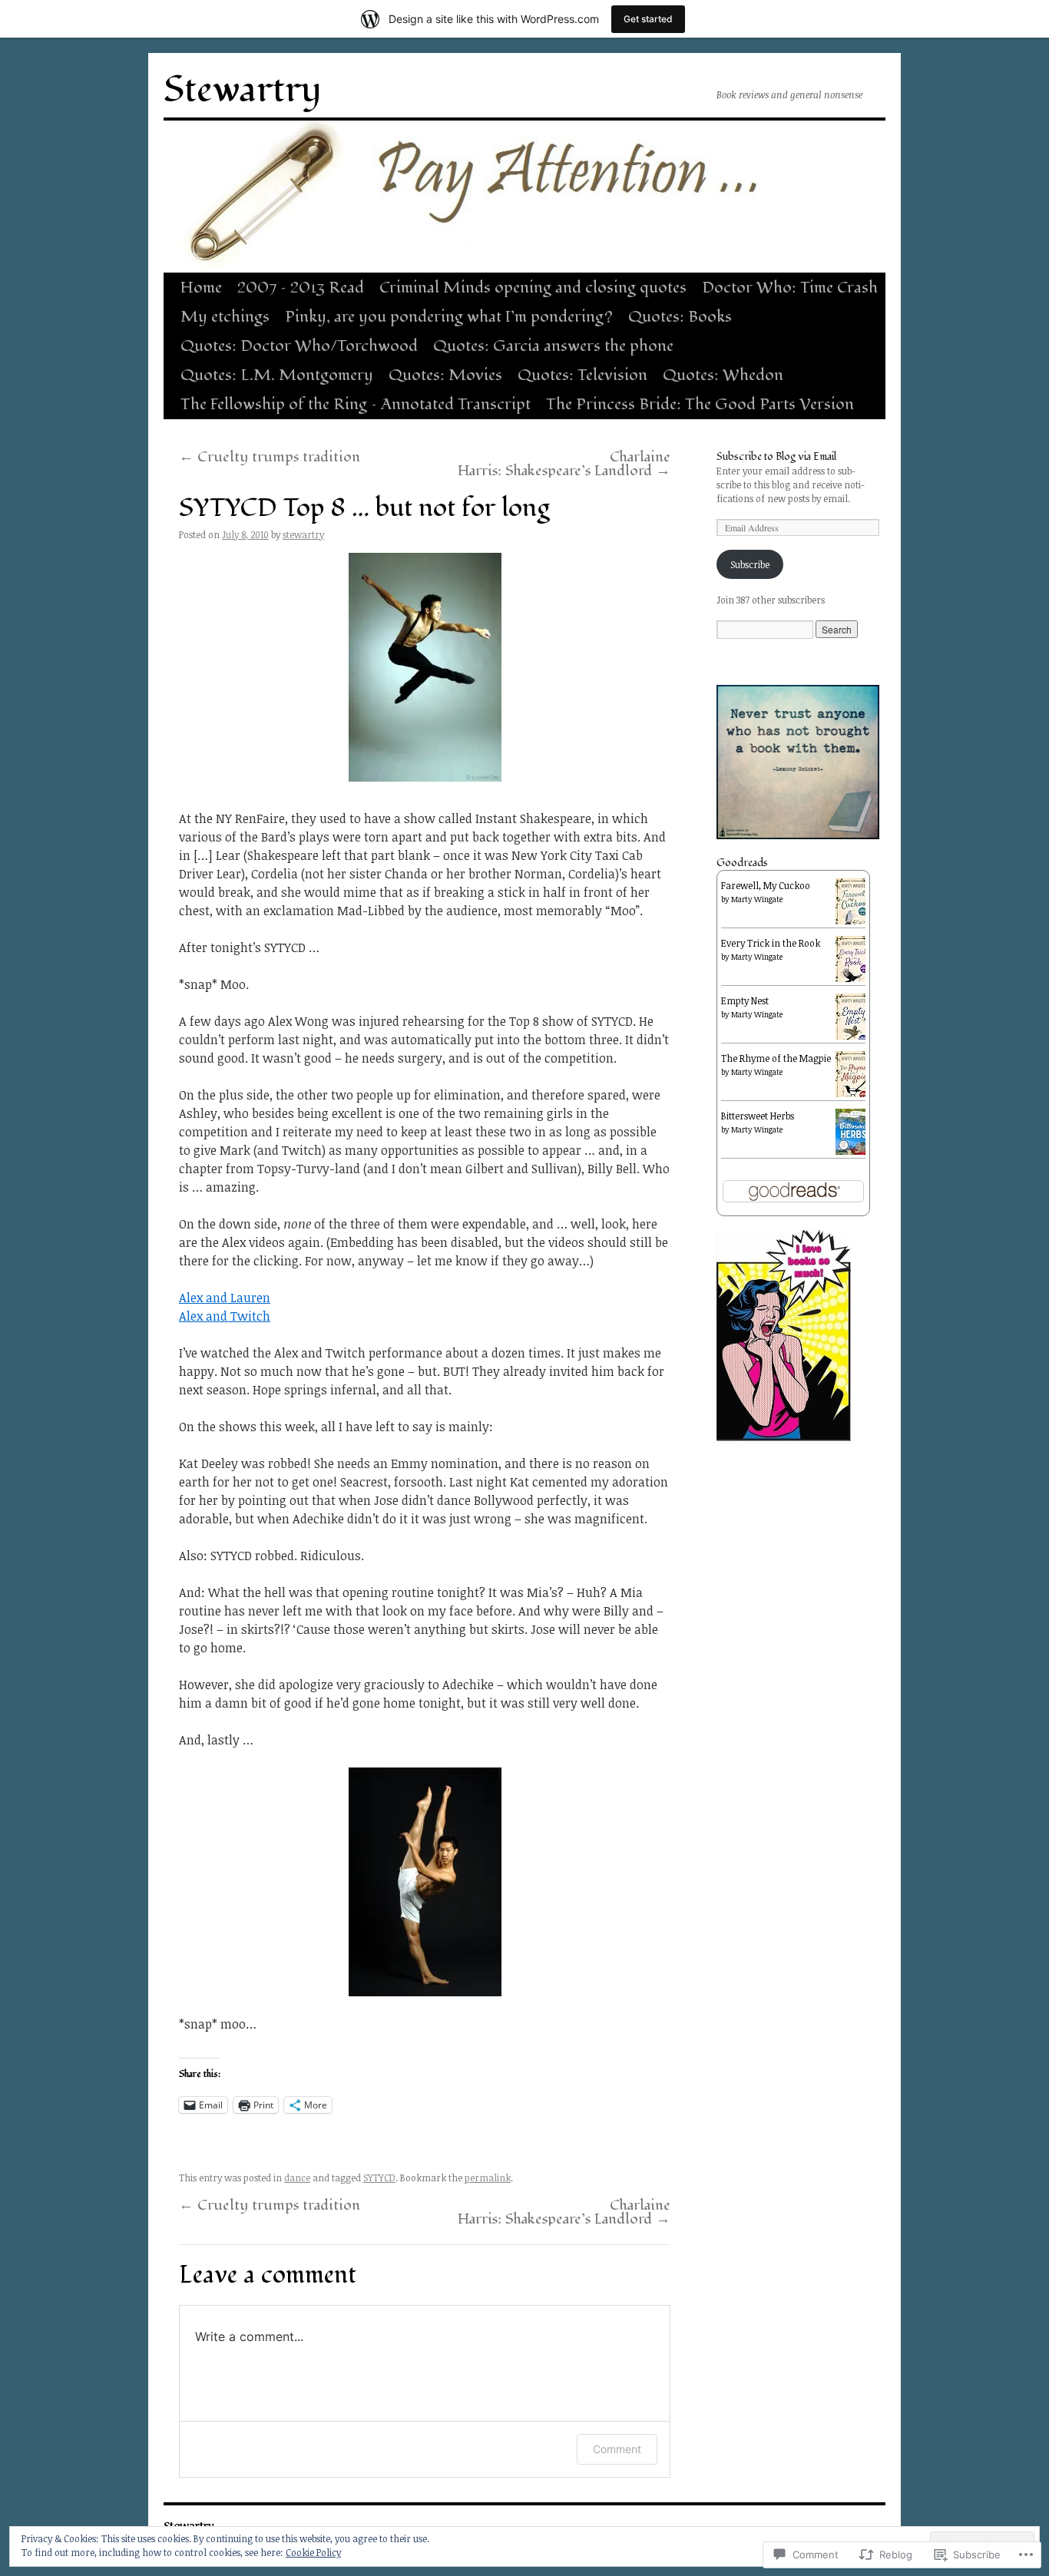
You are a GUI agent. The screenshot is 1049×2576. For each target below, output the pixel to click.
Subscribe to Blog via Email (776, 456)
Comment (617, 2449)
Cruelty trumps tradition (270, 457)
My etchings (225, 317)
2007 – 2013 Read (301, 288)
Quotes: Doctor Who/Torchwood (299, 346)
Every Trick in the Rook (771, 943)
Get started (648, 19)
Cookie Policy (313, 2552)
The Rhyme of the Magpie (776, 1058)
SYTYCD (379, 2178)
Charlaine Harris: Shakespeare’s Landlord (564, 464)
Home (201, 288)
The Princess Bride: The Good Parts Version (700, 404)
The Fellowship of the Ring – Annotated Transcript (356, 404)
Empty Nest (745, 1000)
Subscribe (750, 564)
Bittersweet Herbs (758, 1116)
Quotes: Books (680, 317)
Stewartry (243, 90)
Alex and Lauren (225, 1298)
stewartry (303, 534)
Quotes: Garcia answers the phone (553, 346)
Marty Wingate (757, 899)
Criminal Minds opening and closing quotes (533, 288)
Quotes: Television (582, 375)
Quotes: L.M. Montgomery (277, 375)
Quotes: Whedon (723, 375)
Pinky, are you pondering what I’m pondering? (449, 317)
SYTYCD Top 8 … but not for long (364, 508)
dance (297, 2178)
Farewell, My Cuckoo (766, 885)
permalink (488, 2178)
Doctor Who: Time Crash (790, 288)
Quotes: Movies (445, 375)
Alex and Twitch (225, 1316)
